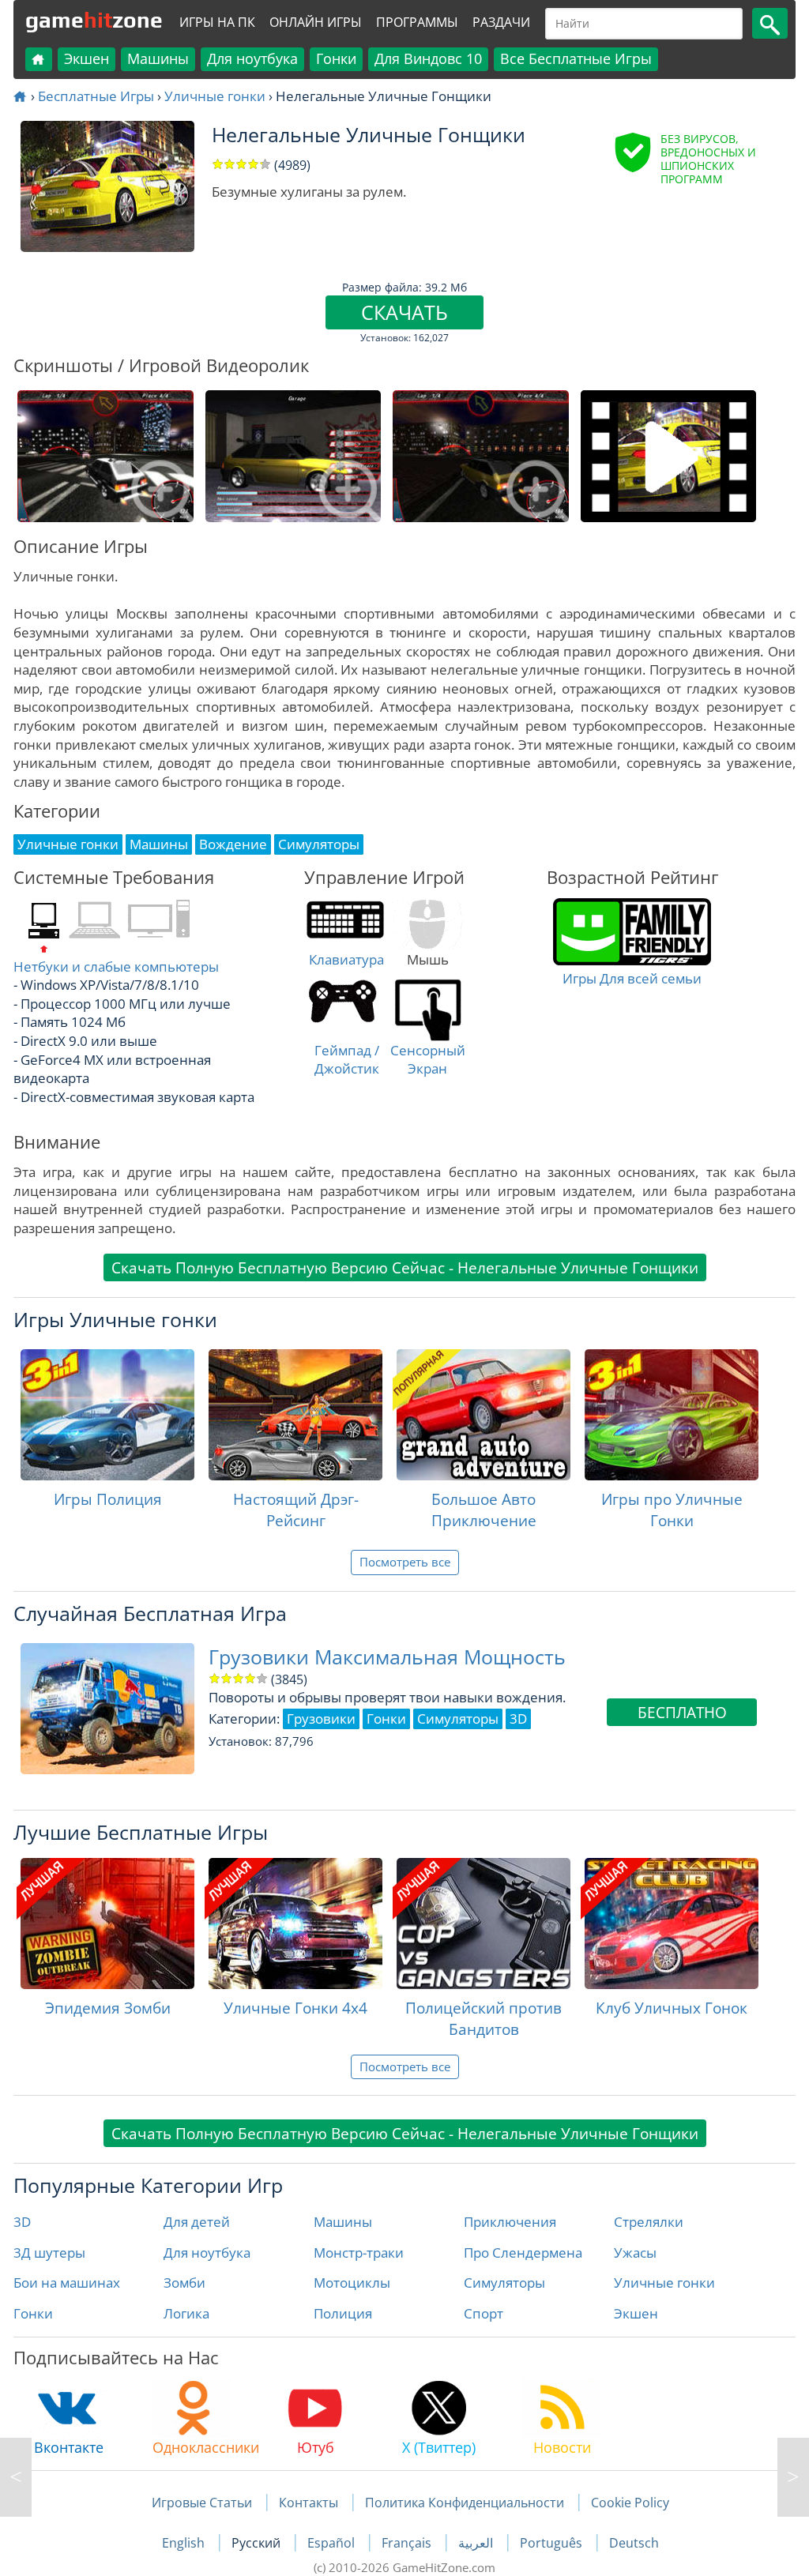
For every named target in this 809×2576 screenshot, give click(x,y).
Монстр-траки (359, 2253)
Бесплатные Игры (96, 96)
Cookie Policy (630, 2503)
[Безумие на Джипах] (793, 2477)
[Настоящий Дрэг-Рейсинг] (295, 1415)
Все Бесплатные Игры (576, 58)
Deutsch (634, 2543)
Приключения (510, 2222)
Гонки (336, 58)
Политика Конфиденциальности (465, 2503)
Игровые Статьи (202, 2503)
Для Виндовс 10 (428, 58)
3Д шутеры (49, 2253)
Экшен (87, 58)
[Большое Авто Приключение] (484, 1415)
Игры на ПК (217, 22)
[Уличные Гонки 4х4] (295, 1924)
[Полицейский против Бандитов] (484, 1924)
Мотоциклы (352, 2283)
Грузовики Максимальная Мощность (387, 1657)
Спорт (484, 2313)
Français (408, 2543)
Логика (186, 2313)
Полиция (343, 2313)
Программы (417, 22)
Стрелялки (649, 2222)
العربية (477, 2543)
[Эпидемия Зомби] (107, 1924)
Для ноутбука (252, 58)
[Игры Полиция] (107, 1415)
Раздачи (501, 22)
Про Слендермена (523, 2253)
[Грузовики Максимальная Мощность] (16, 2477)
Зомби (184, 2283)
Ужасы (635, 2253)
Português (553, 2543)
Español (333, 2543)
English (185, 2543)
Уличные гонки (215, 96)
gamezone (94, 20)
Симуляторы (504, 2283)
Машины (158, 58)
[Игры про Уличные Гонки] (672, 1415)
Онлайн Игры (316, 22)
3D (22, 2222)
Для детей (197, 2222)
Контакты (309, 2503)
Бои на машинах (67, 2283)
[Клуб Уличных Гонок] (672, 1924)
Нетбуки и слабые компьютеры (116, 966)
